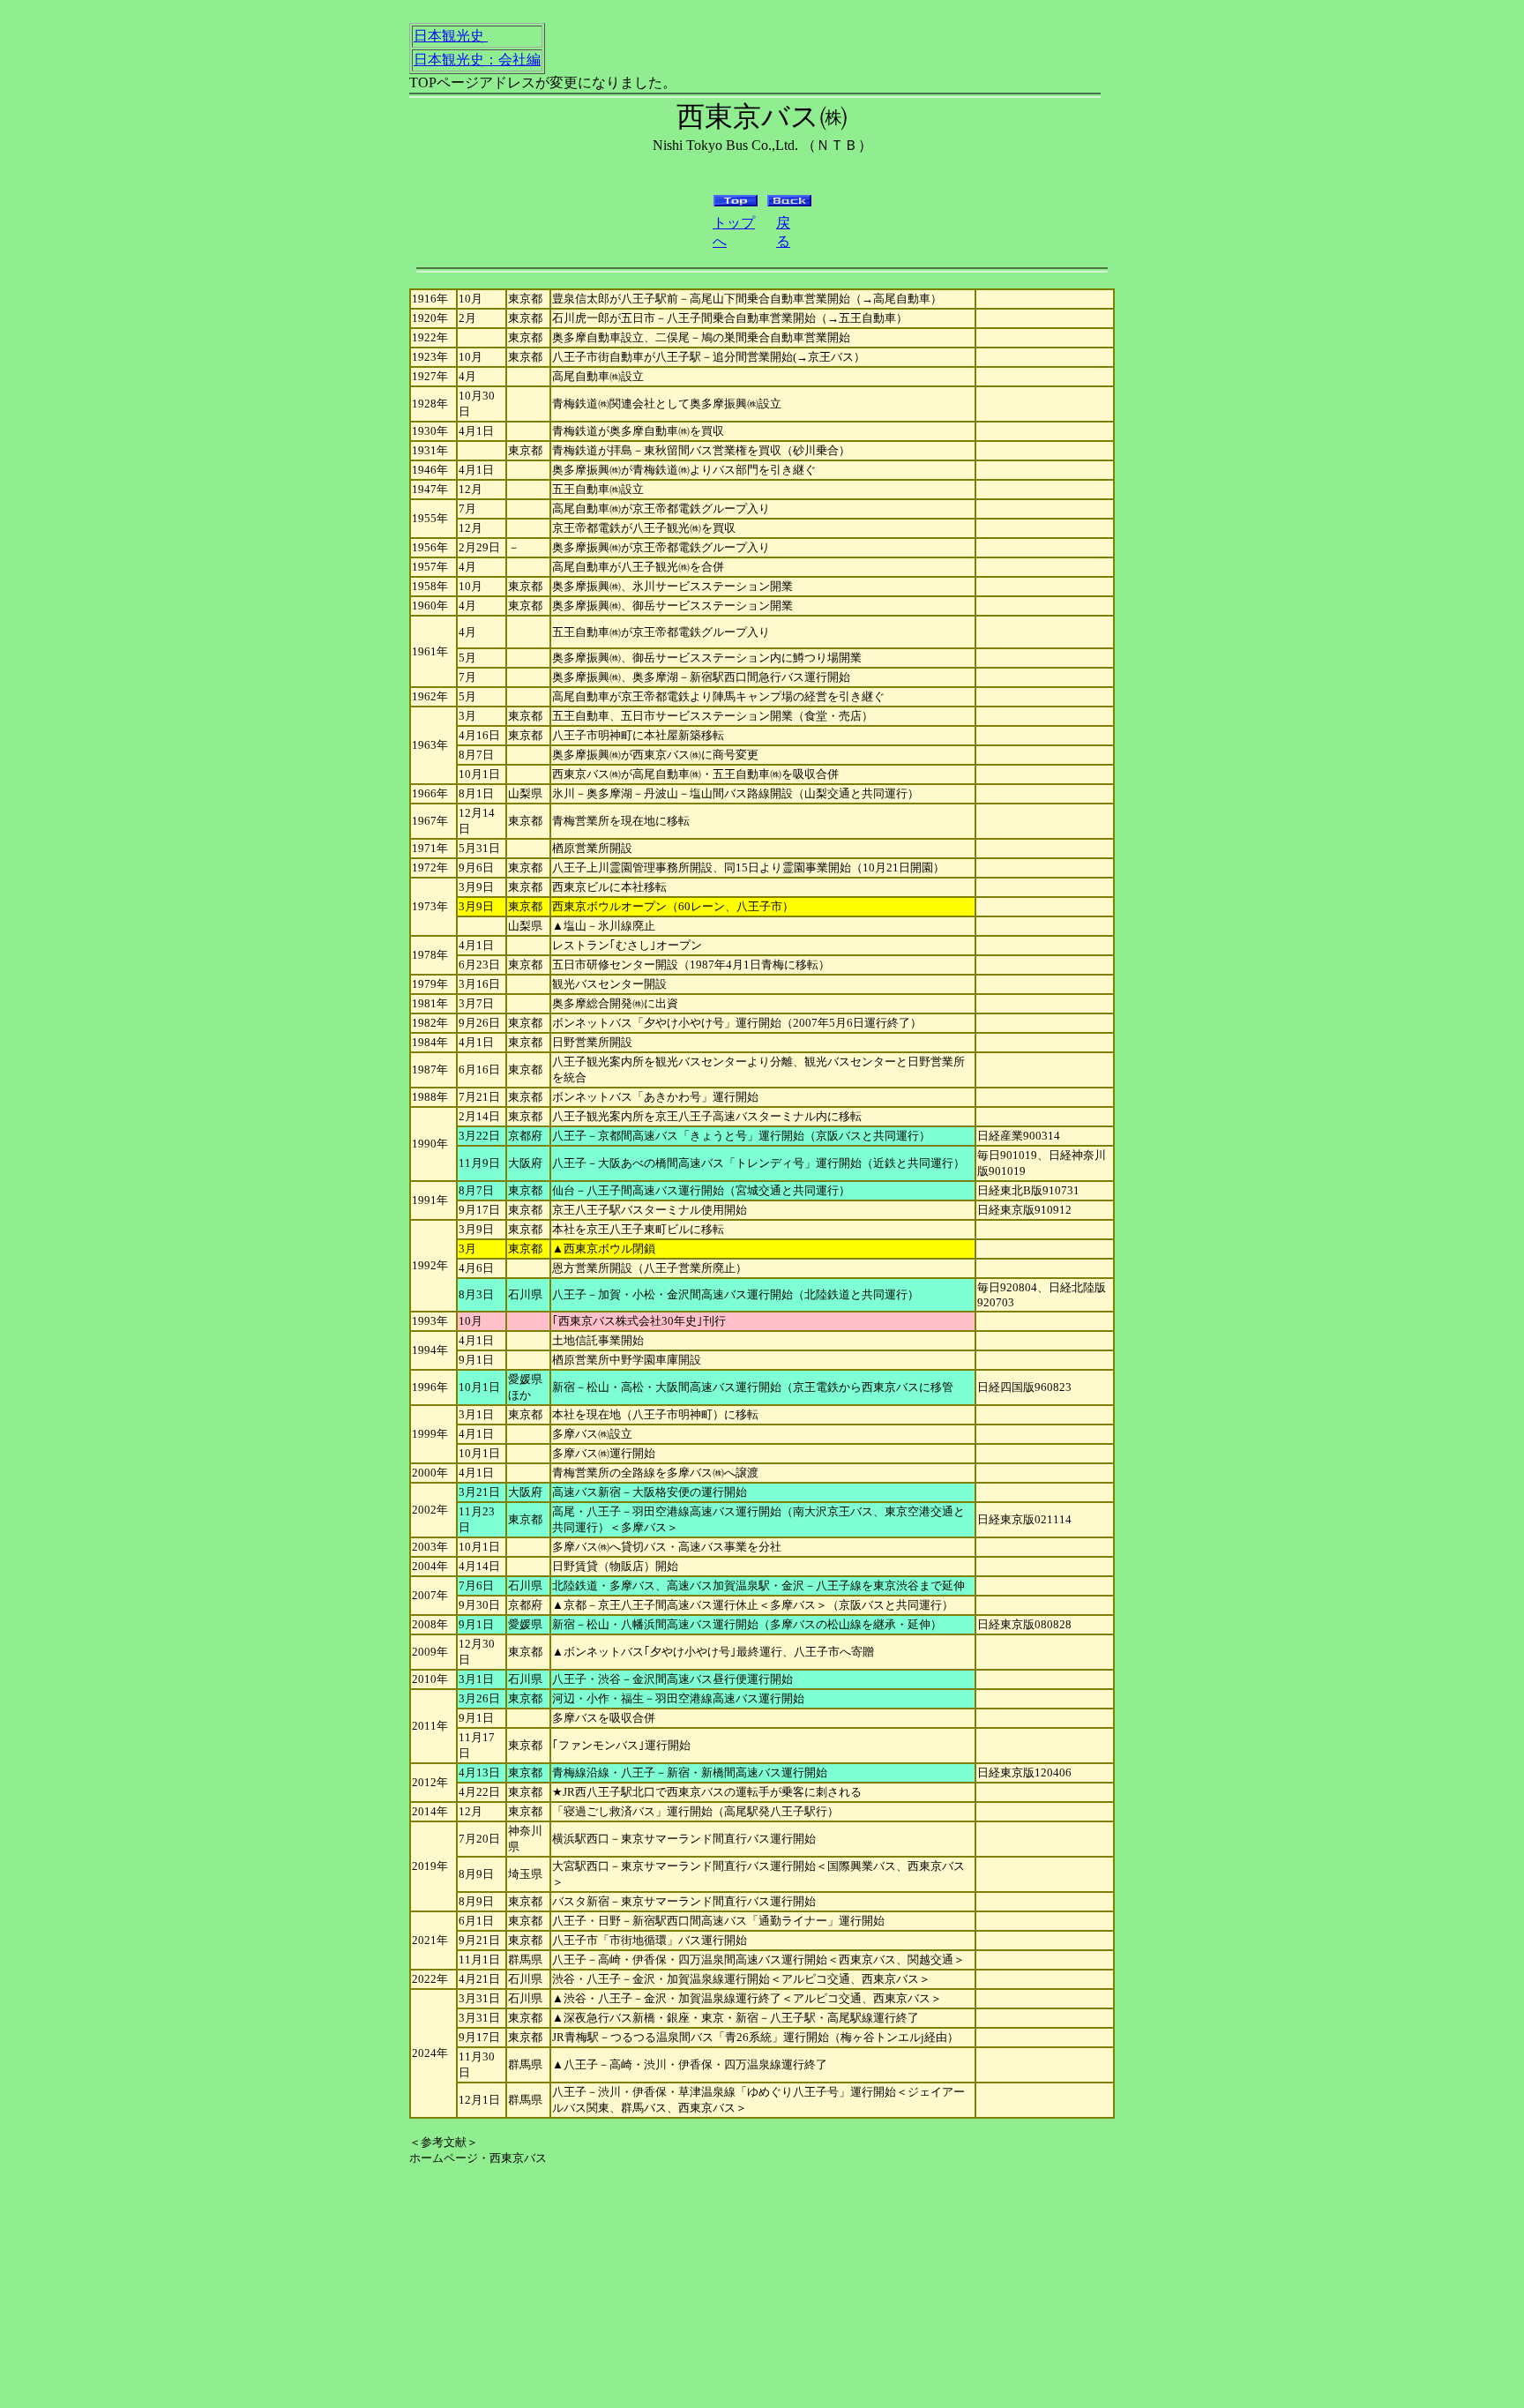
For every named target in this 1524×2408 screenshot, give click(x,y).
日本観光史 (449, 36)
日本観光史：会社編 (477, 60)
